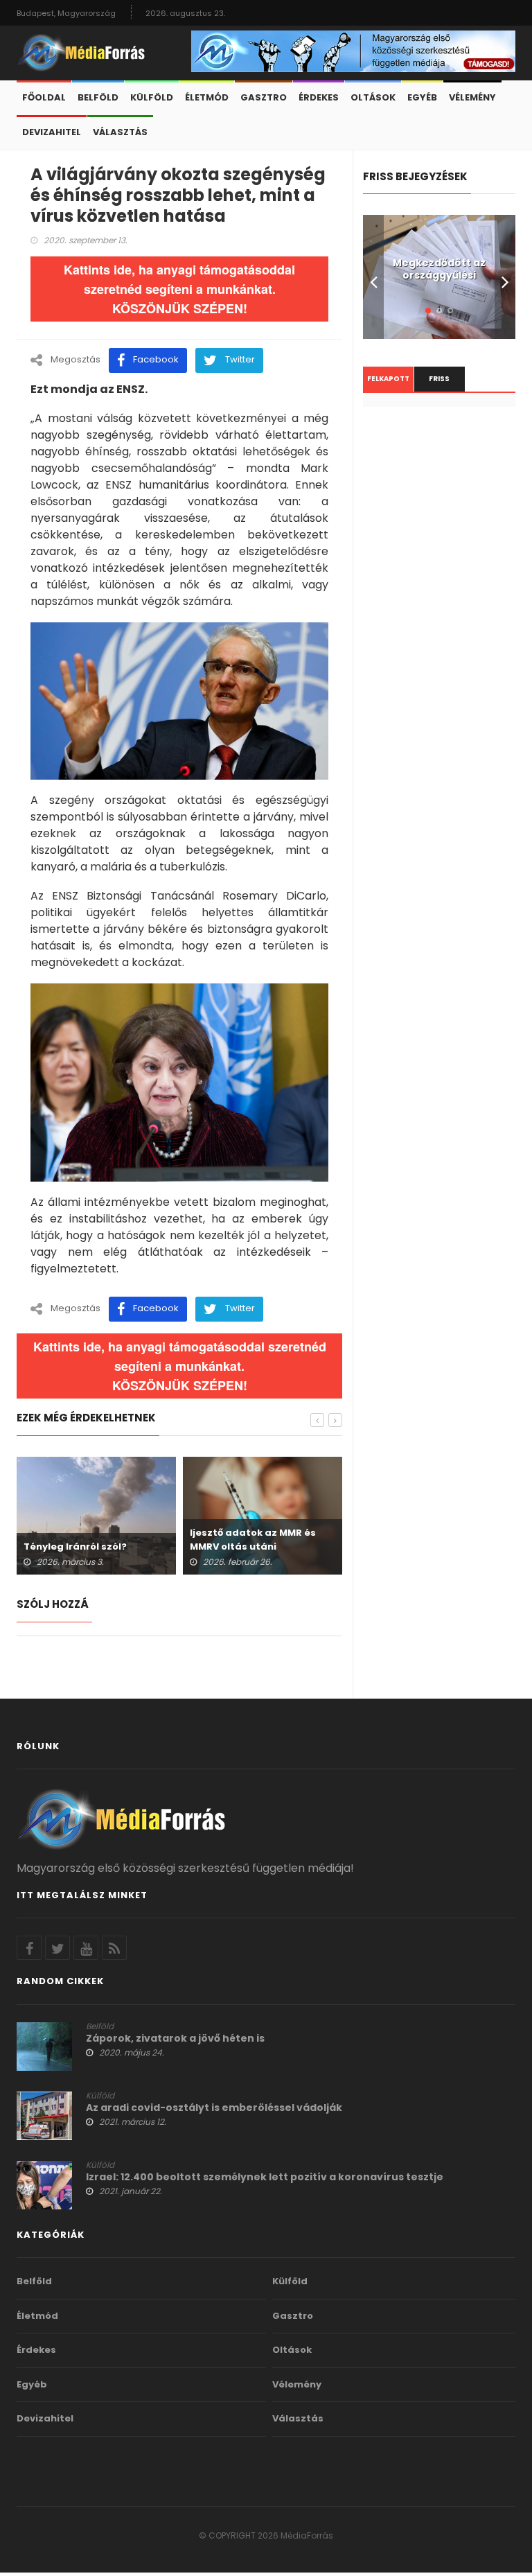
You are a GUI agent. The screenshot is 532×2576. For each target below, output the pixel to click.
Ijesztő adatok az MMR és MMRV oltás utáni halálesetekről (253, 1547)
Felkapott (388, 379)
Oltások (373, 97)
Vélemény (472, 97)
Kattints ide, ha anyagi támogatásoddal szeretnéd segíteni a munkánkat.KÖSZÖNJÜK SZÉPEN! (179, 289)
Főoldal (44, 97)
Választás (120, 132)
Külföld (152, 97)
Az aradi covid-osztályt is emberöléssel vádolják (214, 2108)
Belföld (98, 97)
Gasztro (264, 97)
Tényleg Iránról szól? (75, 1547)
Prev (373, 277)
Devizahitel (52, 132)
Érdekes (319, 97)
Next (505, 277)
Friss (439, 379)
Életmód (207, 97)
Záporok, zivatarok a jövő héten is (175, 2038)
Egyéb (422, 97)
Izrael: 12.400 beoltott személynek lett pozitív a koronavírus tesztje (265, 2177)
